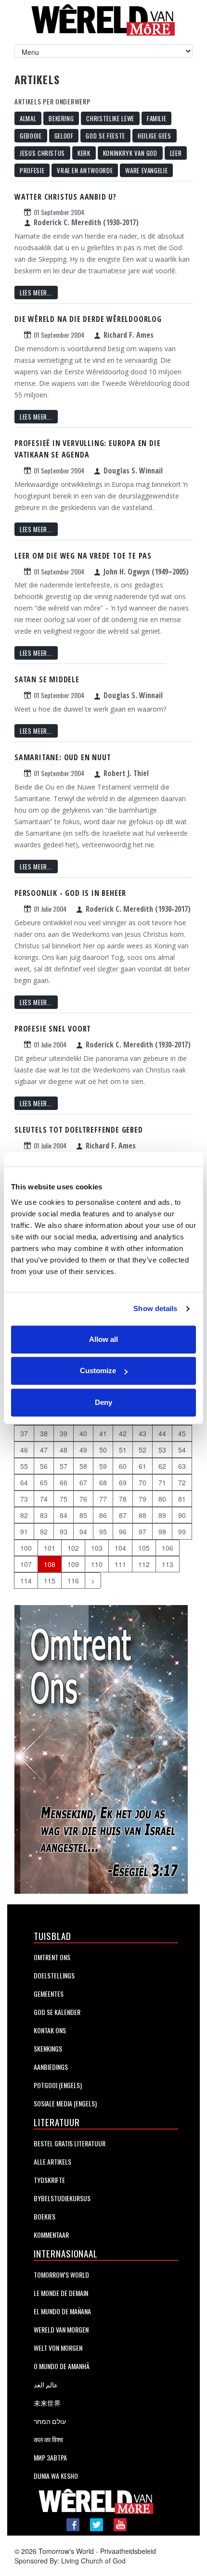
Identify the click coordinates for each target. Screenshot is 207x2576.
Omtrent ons (52, 1957)
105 (144, 1548)
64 (24, 1482)
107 (26, 1564)
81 (182, 1499)
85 (83, 1515)
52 (142, 1450)
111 (120, 1564)
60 (123, 1466)
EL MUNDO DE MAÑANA (62, 2311)
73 (24, 1499)
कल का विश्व (48, 2439)
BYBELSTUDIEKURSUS (62, 2198)
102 (73, 1548)
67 (83, 1482)
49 (83, 1450)
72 (182, 1482)
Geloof (64, 136)
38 (44, 1433)
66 (64, 1482)
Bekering (61, 118)
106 (168, 1548)
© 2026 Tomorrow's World (54, 2551)
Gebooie (31, 136)
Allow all (103, 1339)
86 (103, 1515)
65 (44, 1482)
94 (83, 1531)
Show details (155, 1308)
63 (182, 1466)
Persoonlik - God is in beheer (70, 893)
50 (103, 1450)
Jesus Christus (42, 153)
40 (83, 1433)
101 (50, 1548)
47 (44, 1450)
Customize (98, 1371)
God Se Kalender (57, 2012)
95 (103, 1531)
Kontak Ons (50, 2030)
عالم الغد (46, 2384)
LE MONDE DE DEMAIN (61, 2293)
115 (50, 1581)
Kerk (84, 153)
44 (162, 1433)
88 (142, 1515)
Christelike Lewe (110, 118)
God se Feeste (105, 136)
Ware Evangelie (146, 170)
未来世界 (47, 2403)
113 (168, 1564)
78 (123, 1499)
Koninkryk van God (130, 153)
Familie (157, 118)
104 (120, 1548)
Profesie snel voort (53, 1029)
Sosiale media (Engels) (65, 2103)
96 (123, 1531)
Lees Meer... (36, 293)
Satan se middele (47, 679)
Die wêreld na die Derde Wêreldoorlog (88, 319)
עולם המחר (50, 2421)
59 (103, 1466)
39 (64, 1433)
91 (24, 1531)
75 (64, 1499)
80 (162, 1499)
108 (50, 1564)
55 (24, 1466)
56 (44, 1466)
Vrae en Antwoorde (85, 170)
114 (26, 1581)
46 (24, 1450)
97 (142, 1531)
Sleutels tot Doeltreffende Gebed (79, 1130)
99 (182, 1531)
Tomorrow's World (61, 2275)
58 (83, 1466)
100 (26, 1548)
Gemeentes (49, 1994)
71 (162, 1482)
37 (24, 1433)
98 (162, 1531)
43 (142, 1433)
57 (64, 1466)
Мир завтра (50, 2457)
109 (73, 1564)
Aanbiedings (51, 2067)
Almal (28, 118)
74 (44, 1499)
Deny (103, 1402)
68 (103, 1482)
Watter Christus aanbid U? (65, 197)
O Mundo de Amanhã (62, 2366)
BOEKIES (45, 2216)
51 (123, 1450)
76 (83, 1499)
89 (162, 1515)
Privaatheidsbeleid (128, 2551)
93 (64, 1531)
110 (97, 1564)
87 (123, 1515)
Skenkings (48, 2048)
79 (142, 1499)
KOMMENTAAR (51, 2235)
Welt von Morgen (58, 2348)
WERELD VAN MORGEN (61, 2329)
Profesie (32, 170)
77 (103, 1499)
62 (162, 1466)
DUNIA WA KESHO (56, 2476)
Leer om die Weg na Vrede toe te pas (83, 556)
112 (144, 1564)
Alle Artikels (52, 2162)
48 (64, 1450)
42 (123, 1433)
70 (142, 1482)
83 (44, 1515)
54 (182, 1450)
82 (24, 1515)
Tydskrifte (49, 2180)
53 (162, 1450)
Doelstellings (54, 1975)
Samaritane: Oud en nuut (63, 757)
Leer (176, 153)
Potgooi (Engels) (58, 2085)
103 (97, 1548)
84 (64, 1515)
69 (123, 1482)
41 (103, 1433)
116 (73, 1581)
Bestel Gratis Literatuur (70, 2143)
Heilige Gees (155, 136)
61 (142, 1466)
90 (182, 1515)
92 (44, 1531)
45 (182, 1433)
